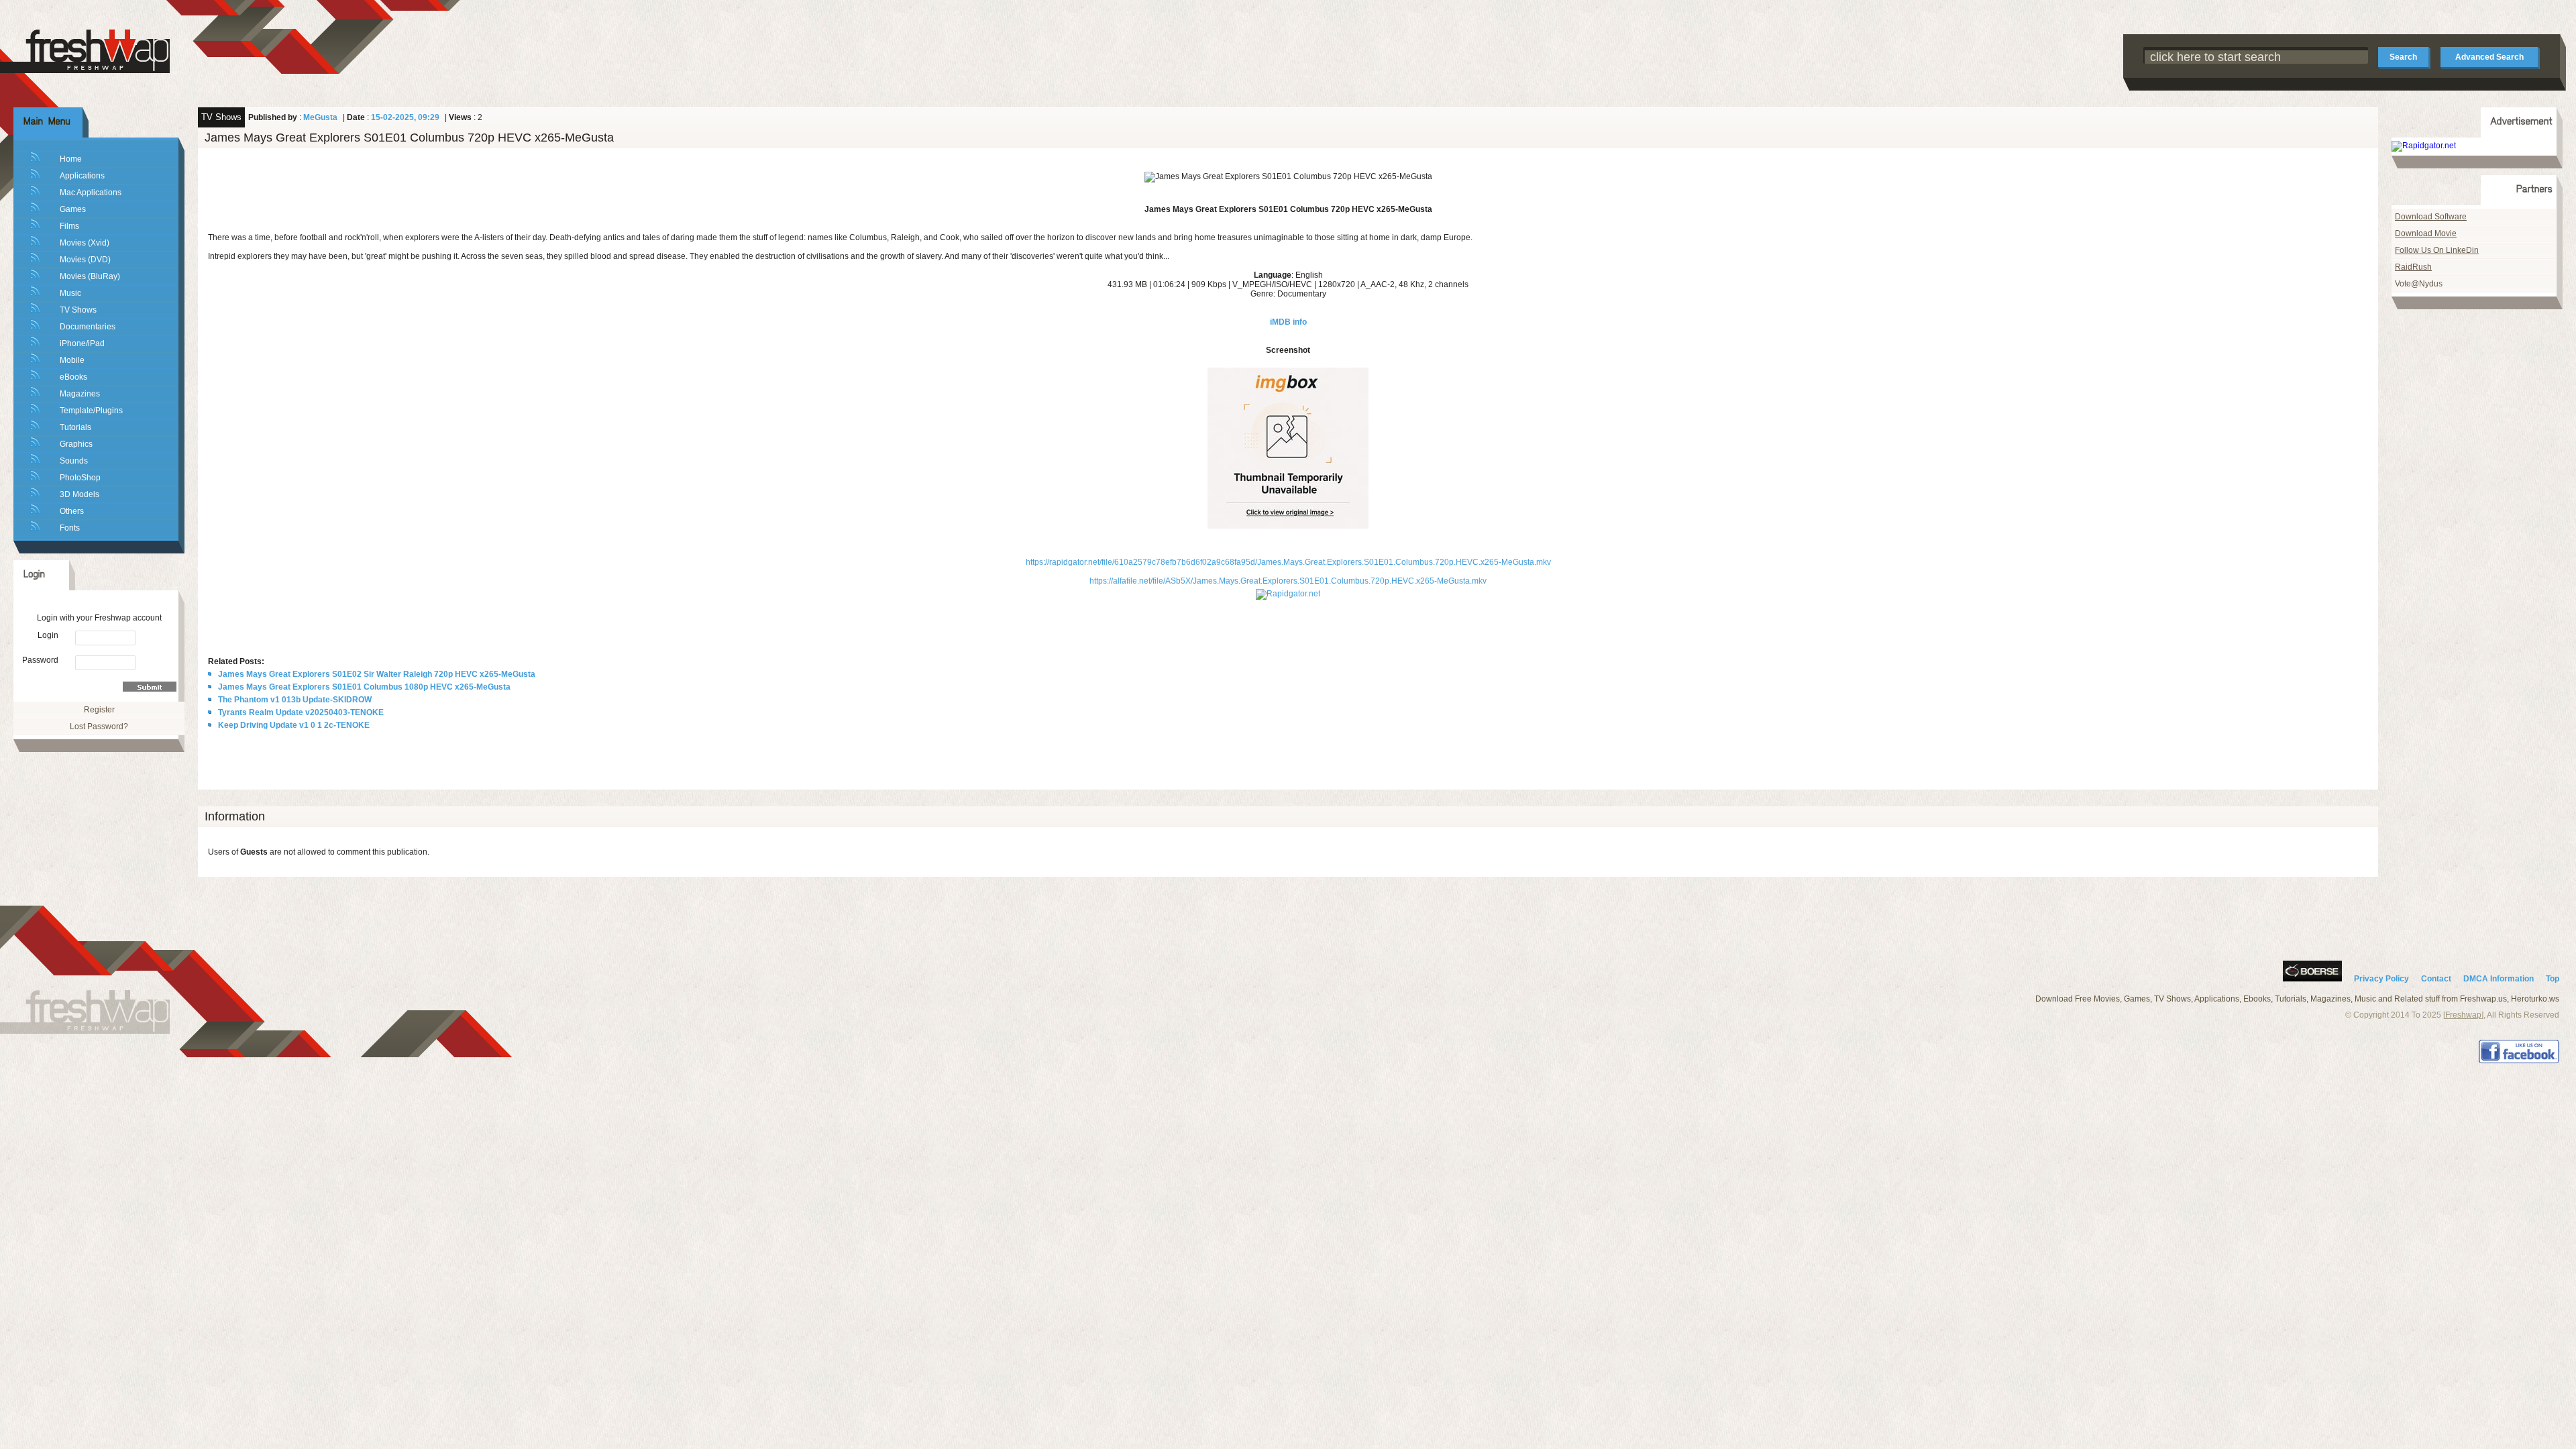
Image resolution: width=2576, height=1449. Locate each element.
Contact (2436, 979)
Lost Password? (99, 727)
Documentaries (88, 327)
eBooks (73, 377)
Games (73, 209)
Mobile (72, 360)
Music (70, 293)
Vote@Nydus (2419, 284)
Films (69, 226)
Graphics (76, 444)
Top (2553, 979)
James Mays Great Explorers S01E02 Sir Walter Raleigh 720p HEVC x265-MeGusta (377, 674)
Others (72, 511)
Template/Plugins (91, 411)
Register (99, 710)
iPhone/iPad (82, 343)
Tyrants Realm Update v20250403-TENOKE (301, 712)
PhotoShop (80, 478)
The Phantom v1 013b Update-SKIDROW (295, 700)
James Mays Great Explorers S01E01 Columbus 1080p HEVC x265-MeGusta (364, 687)
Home (71, 159)
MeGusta (320, 117)
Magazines (80, 394)
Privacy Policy (2381, 979)
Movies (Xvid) (85, 243)
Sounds (74, 461)
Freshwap (2463, 1015)
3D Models (79, 494)
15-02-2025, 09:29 (405, 117)
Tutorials (75, 427)
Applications (82, 176)
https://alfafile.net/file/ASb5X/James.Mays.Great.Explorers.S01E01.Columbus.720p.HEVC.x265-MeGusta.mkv (1288, 581)
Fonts (70, 528)
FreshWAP (97, 50)
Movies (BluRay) (90, 276)
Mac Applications (91, 193)
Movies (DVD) (85, 260)
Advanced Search (2489, 57)
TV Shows (78, 310)
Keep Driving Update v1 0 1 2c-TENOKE (294, 725)
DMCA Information (2499, 979)
